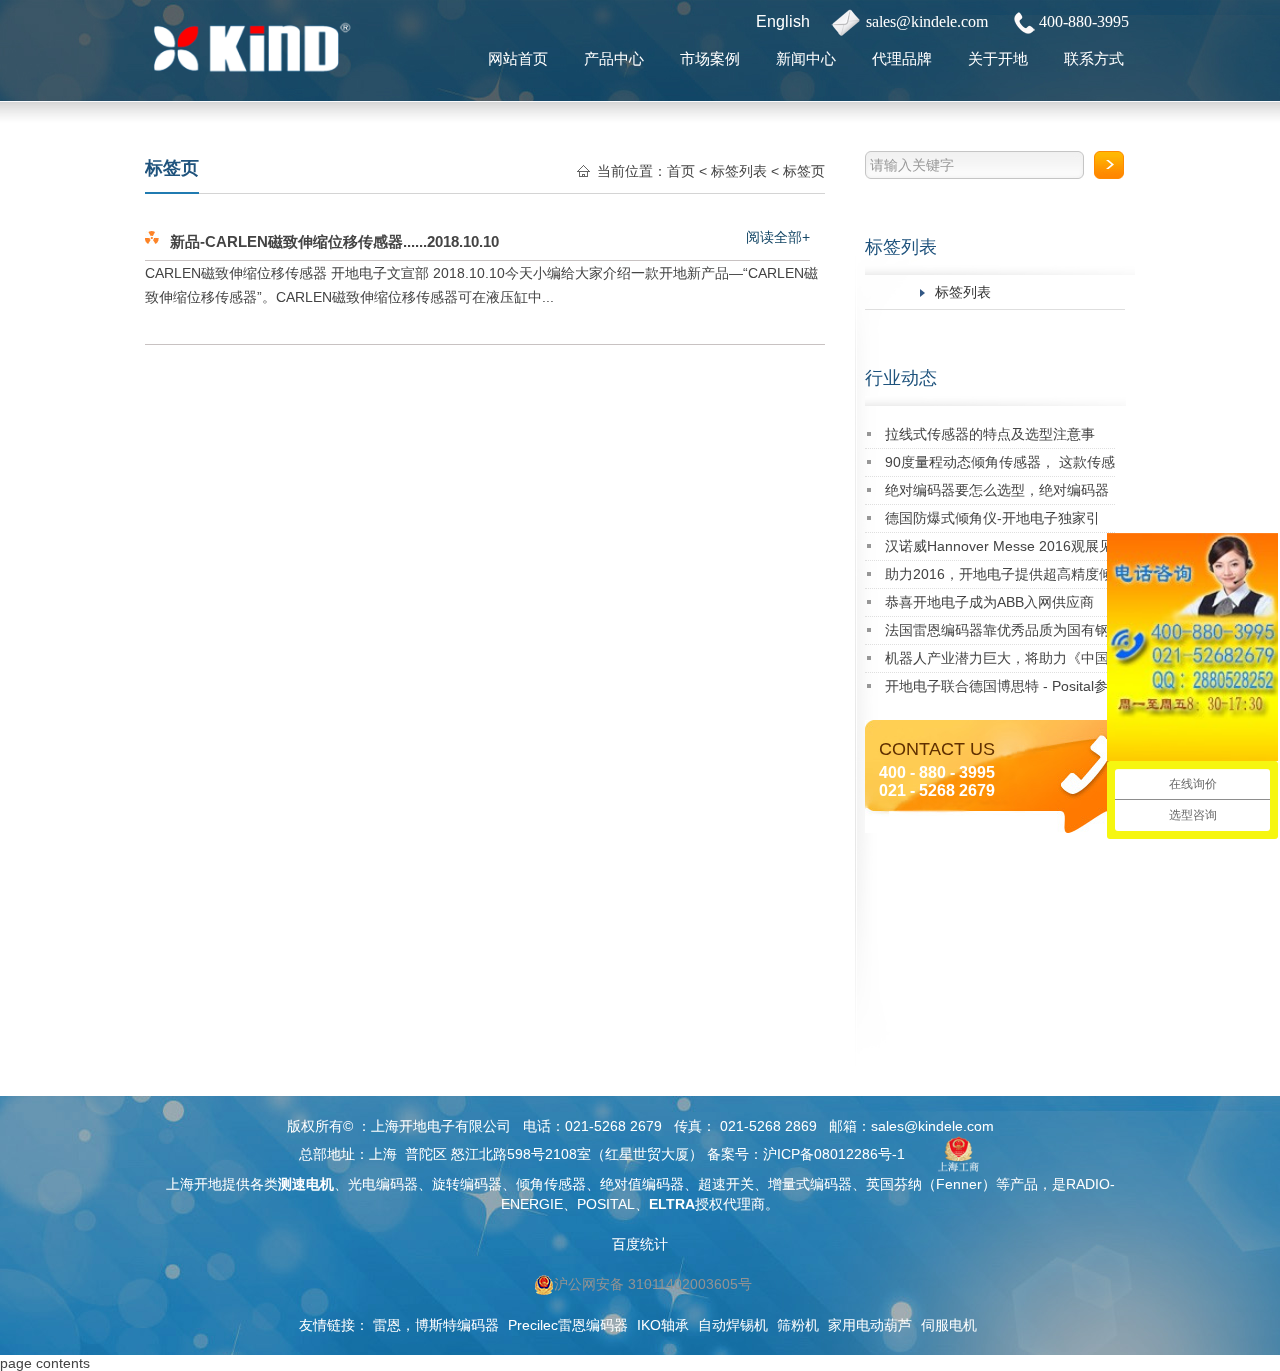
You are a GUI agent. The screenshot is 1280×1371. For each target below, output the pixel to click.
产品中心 (614, 58)
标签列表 (901, 247)
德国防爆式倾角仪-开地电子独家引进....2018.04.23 (992, 521)
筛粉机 (798, 1325)
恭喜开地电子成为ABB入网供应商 (989, 602)
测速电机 (306, 1184)
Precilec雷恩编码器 (568, 1325)
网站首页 (518, 58)
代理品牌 (902, 58)
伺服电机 (949, 1325)
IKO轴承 (663, 1325)
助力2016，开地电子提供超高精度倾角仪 (999, 577)
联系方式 (1094, 58)
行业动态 (901, 378)
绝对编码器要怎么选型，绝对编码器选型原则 (997, 493)
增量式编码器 (810, 1184)
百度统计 (640, 1244)
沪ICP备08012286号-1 (834, 1154)
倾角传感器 (551, 1184)
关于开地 (998, 58)
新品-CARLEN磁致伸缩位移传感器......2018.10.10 (334, 241)
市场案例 (710, 58)
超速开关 (726, 1184)
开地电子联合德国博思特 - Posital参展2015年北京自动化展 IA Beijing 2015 (996, 689)
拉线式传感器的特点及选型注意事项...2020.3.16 (990, 437)
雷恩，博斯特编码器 (436, 1325)
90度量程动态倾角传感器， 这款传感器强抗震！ (1000, 465)
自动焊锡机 (733, 1325)
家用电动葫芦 (870, 1325)
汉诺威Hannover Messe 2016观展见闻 (999, 549)
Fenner (959, 1184)
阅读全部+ (778, 237)
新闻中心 (806, 58)
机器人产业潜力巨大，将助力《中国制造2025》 (997, 661)
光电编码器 (383, 1184)
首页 (681, 171)
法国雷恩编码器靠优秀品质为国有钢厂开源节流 (997, 633)
